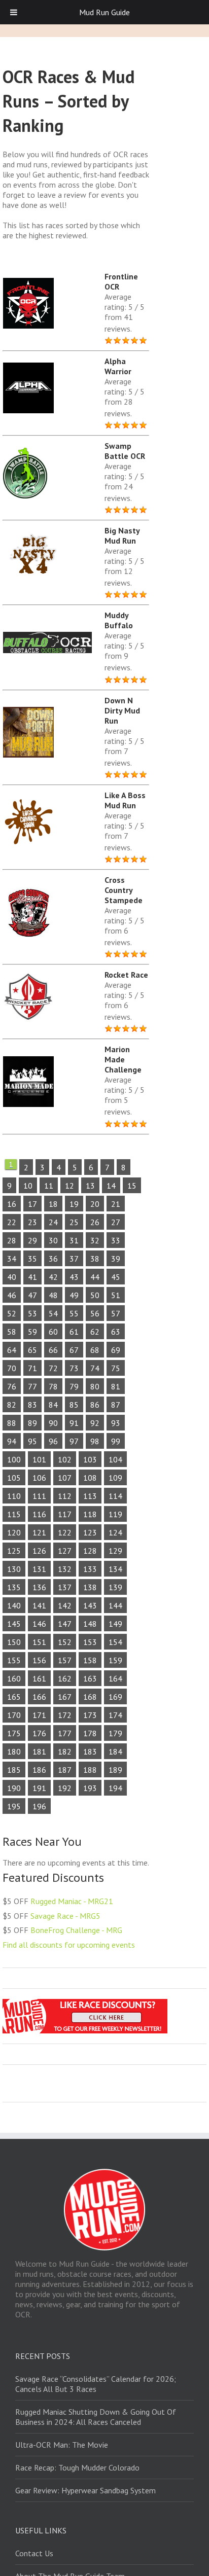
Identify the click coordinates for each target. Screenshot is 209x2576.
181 (39, 1751)
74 (95, 1368)
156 (39, 1660)
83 (32, 1405)
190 (14, 1788)
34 (12, 1259)
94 (12, 1441)
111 (39, 1496)
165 (14, 1697)
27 (116, 1222)
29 (32, 1240)
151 (39, 1642)
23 (32, 1222)
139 (115, 1587)
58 (12, 1332)
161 (39, 1678)
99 (116, 1441)
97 (74, 1441)
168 (90, 1697)
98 (95, 1441)
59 (32, 1332)
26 (95, 1222)
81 (116, 1386)
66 (53, 1350)
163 (90, 1678)
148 (90, 1624)
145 (14, 1624)
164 (115, 1678)
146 (39, 1624)
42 (53, 1277)
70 (12, 1368)
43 (74, 1277)
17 (32, 1204)
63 (116, 1332)
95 (32, 1441)
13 (90, 1186)
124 (115, 1532)
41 (32, 1277)
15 (132, 1186)
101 (39, 1459)
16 (12, 1204)
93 (116, 1423)
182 (65, 1751)
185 (14, 1770)
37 (74, 1259)
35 (32, 1259)
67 (74, 1350)
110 (14, 1496)
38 (95, 1259)
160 (14, 1678)
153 (90, 1642)
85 (74, 1405)
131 (39, 1569)
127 (65, 1551)
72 (53, 1368)
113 (90, 1496)
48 (53, 1295)
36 (53, 1259)
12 (69, 1186)
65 (32, 1350)
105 (14, 1478)
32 (95, 1240)
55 (74, 1313)
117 (65, 1514)
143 (90, 1605)
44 (95, 1277)
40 (12, 1277)
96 (53, 1441)
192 (65, 1788)
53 (32, 1313)
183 (90, 1751)
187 (65, 1770)
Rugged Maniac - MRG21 (72, 1901)
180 (14, 1751)
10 (28, 1186)
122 (65, 1532)
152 (65, 1642)
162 (65, 1678)
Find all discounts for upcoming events (69, 1945)
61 (74, 1332)
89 (32, 1423)
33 (116, 1240)
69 (116, 1350)
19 (74, 1204)
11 (49, 1186)
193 (90, 1788)
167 (65, 1697)
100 (14, 1459)
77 (32, 1386)
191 (39, 1788)
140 (14, 1605)
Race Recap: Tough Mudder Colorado (77, 2467)
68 (95, 1350)
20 (95, 1204)
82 (12, 1405)
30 (53, 1240)
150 (14, 1642)
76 (12, 1386)
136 (39, 1587)
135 (14, 1587)
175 (14, 1733)
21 (116, 1204)
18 (53, 1204)
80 (95, 1386)
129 (115, 1551)
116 (39, 1514)
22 (12, 1222)
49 (74, 1295)
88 (12, 1423)
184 (115, 1751)
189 (115, 1770)
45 (116, 1277)
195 (14, 1806)
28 (12, 1240)
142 (65, 1605)
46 (12, 1295)
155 (14, 1660)
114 (115, 1496)
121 (39, 1532)
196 (39, 1806)
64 (12, 1350)
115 (14, 1514)
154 (115, 1642)
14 (111, 1186)
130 (14, 1569)
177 (65, 1733)
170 (14, 1715)
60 (53, 1332)
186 (39, 1770)
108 (90, 1478)
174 (115, 1715)
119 (115, 1514)
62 (95, 1332)
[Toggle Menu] (14, 12)
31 (74, 1240)
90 (53, 1423)
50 (95, 1295)
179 (115, 1733)
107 (65, 1478)
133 (90, 1569)
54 (53, 1313)
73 (74, 1368)
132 (65, 1569)
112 (65, 1496)
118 (90, 1514)
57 (116, 1313)
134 (115, 1569)
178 (90, 1733)
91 (74, 1423)
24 (53, 1222)
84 (53, 1405)
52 (12, 1313)
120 (14, 1532)
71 (32, 1368)
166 (39, 1697)
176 (39, 1733)
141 (39, 1605)
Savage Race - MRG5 (65, 1916)
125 (14, 1551)
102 (65, 1459)
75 (116, 1368)
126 (39, 1551)
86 (95, 1405)
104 (115, 1459)
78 (53, 1386)
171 (39, 1715)
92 (95, 1423)
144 (115, 1605)
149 (115, 1624)
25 (74, 1222)
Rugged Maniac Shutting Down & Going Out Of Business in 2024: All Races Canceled (96, 2417)
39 (116, 1259)
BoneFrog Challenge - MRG (76, 1930)
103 (90, 1459)
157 (65, 1660)
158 (90, 1660)
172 (65, 1715)
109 (115, 1478)
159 (115, 1660)
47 (32, 1295)
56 (95, 1313)
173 (90, 1715)
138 (90, 1587)
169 (115, 1697)
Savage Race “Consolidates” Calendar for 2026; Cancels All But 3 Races (96, 2384)
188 (90, 1770)
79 (74, 1386)
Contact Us (34, 2553)
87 (116, 1405)
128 (90, 1551)
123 (90, 1532)
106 (39, 1478)
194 (115, 1788)
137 (65, 1587)
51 (116, 1295)
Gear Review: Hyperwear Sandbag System (85, 2490)
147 (65, 1624)
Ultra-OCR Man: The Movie (62, 2445)
